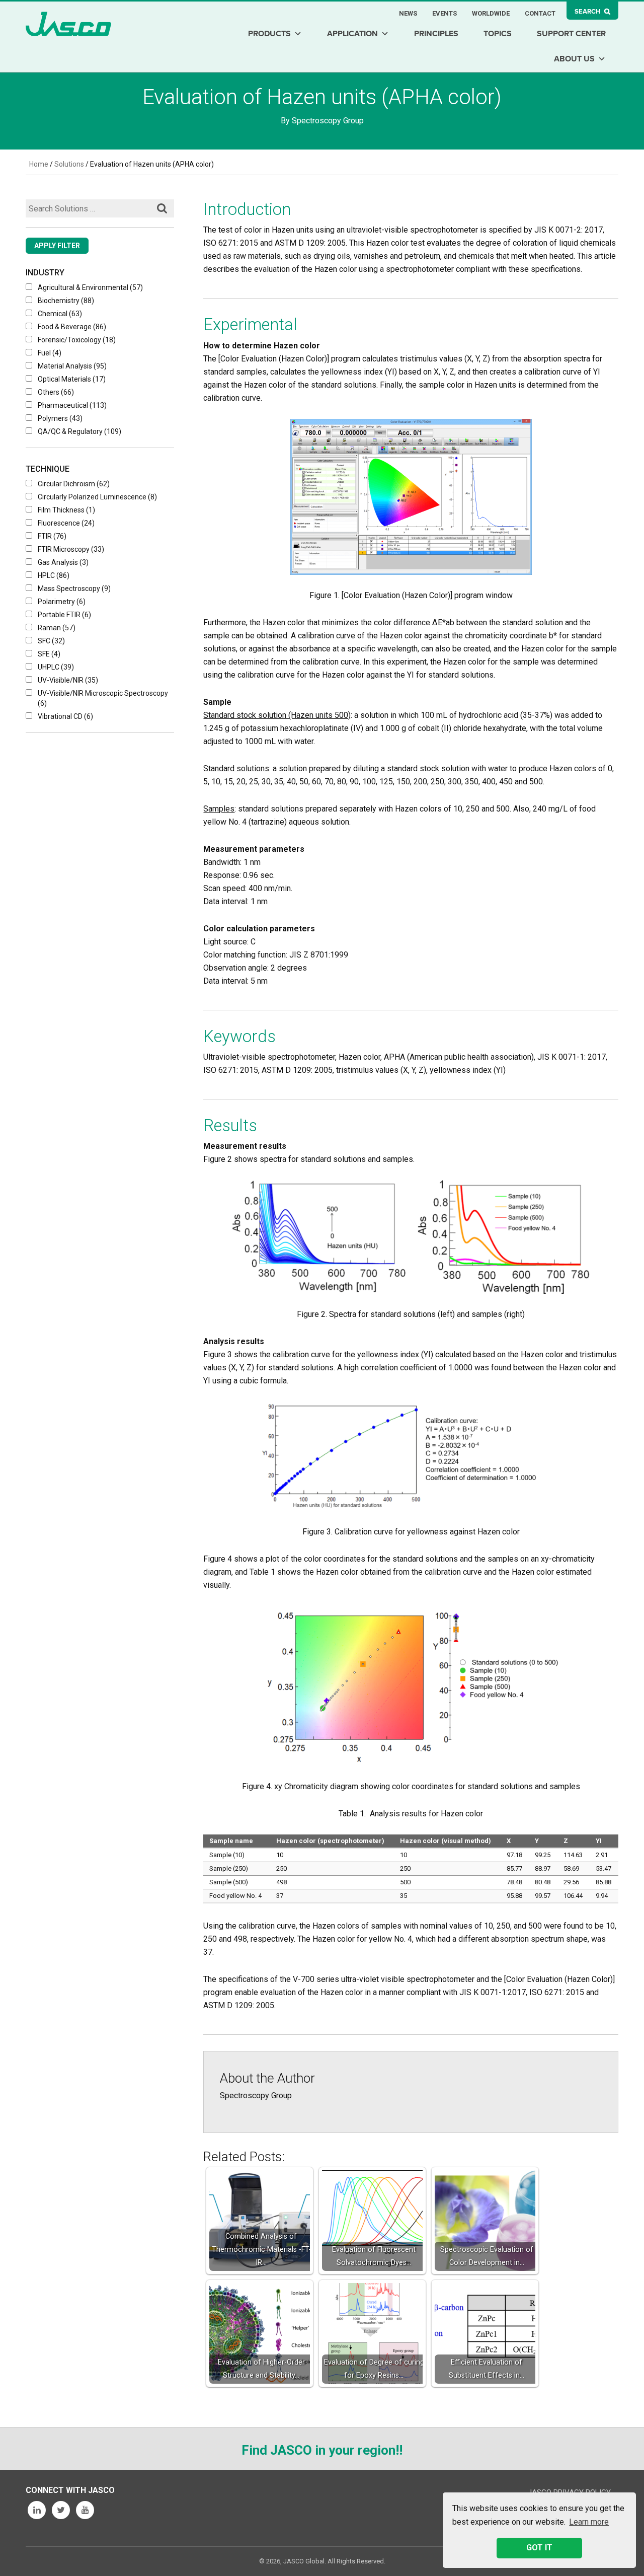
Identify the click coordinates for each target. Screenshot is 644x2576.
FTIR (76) (52, 536)
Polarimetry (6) (62, 602)
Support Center (571, 34)
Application (352, 34)
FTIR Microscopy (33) (71, 549)
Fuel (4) (50, 353)
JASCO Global (68, 24)
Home (39, 164)
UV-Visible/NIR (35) (68, 680)
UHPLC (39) (56, 667)
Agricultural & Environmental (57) (90, 287)
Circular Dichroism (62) (74, 484)
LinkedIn (37, 2510)
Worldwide (491, 13)
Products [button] (269, 34)
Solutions (69, 164)
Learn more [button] (589, 2522)
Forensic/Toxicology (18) (77, 340)
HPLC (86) (54, 575)
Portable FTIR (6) (64, 615)
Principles (436, 34)
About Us (574, 59)
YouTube (85, 2510)
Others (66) (56, 392)
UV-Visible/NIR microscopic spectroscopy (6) (103, 698)
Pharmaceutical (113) (72, 405)
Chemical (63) (60, 314)
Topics (498, 34)
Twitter (61, 2510)
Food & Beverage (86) (72, 327)
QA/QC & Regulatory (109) (79, 431)
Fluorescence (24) (66, 523)
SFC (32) (51, 641)
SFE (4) (49, 654)
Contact (540, 13)
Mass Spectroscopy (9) (74, 588)
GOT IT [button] (539, 2548)
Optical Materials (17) (72, 379)
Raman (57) (57, 628)
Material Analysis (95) (72, 366)
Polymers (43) (60, 418)
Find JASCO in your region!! (322, 2450)
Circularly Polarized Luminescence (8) (97, 497)
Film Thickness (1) (66, 510)
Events (445, 13)
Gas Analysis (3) (63, 562)
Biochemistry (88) (66, 301)
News (408, 13)
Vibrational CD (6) (65, 716)
